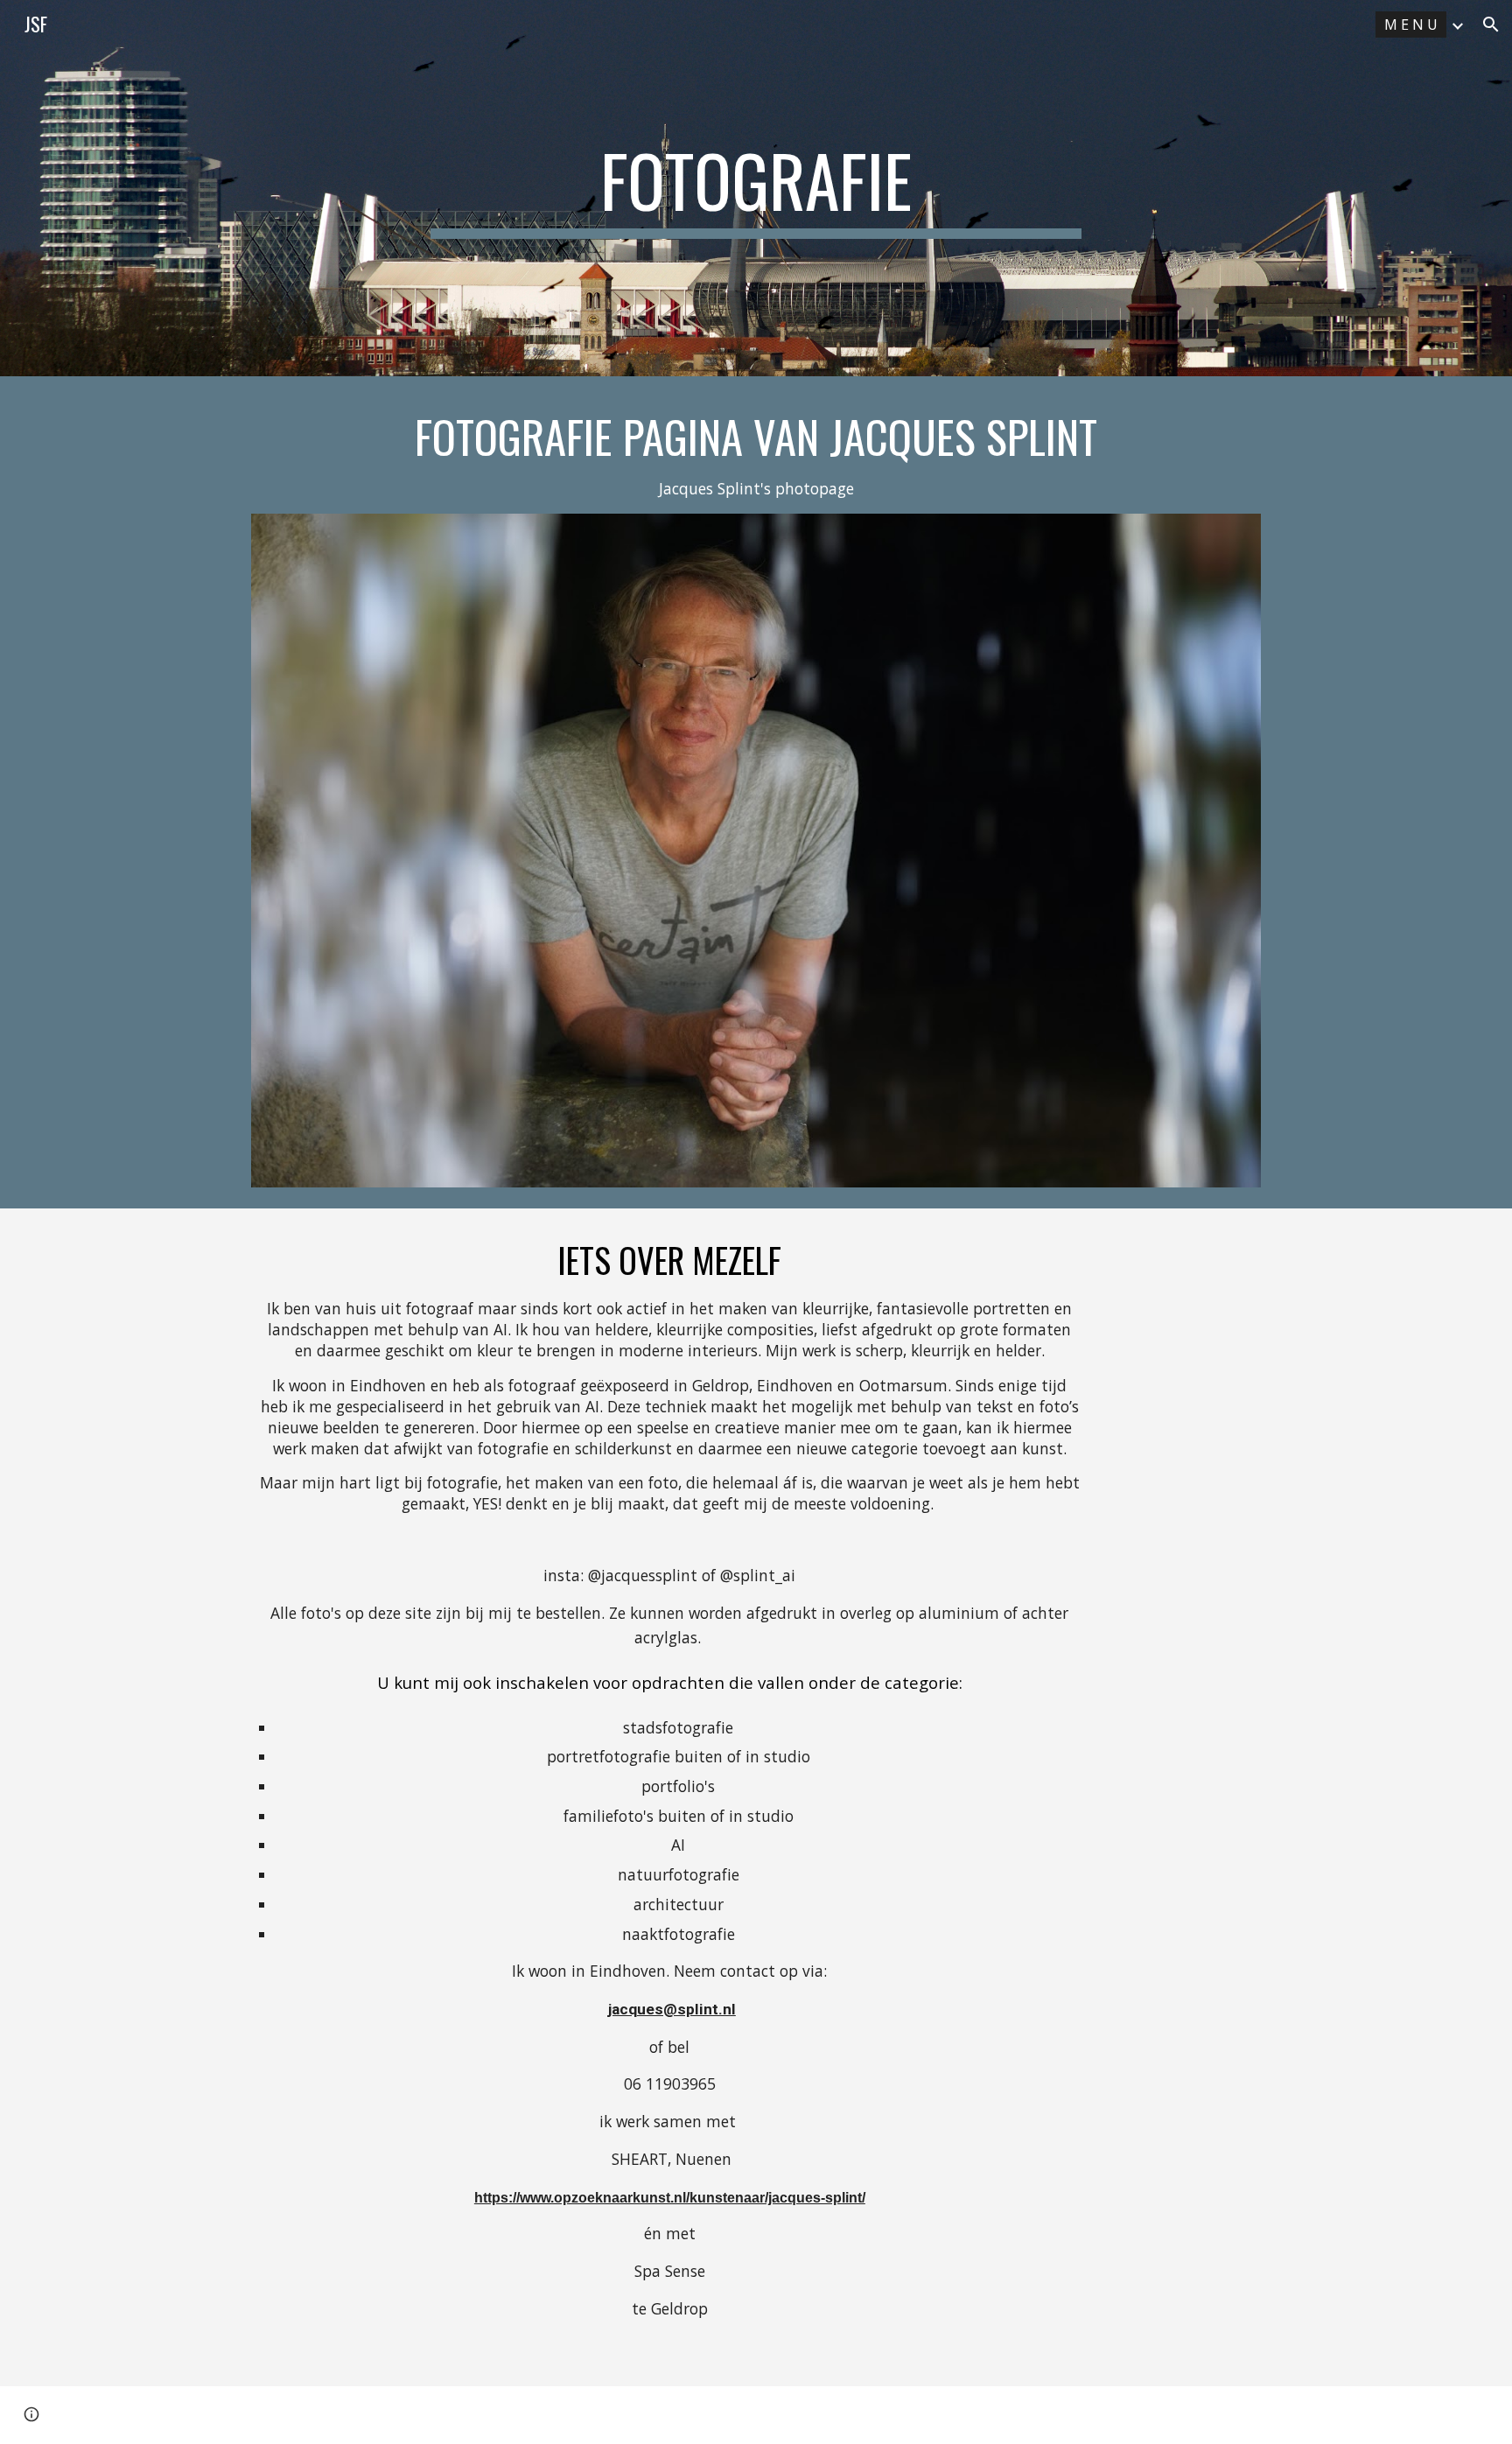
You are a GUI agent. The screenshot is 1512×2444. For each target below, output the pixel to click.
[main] (756, 188)
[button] (1491, 25)
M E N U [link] (1411, 25)
